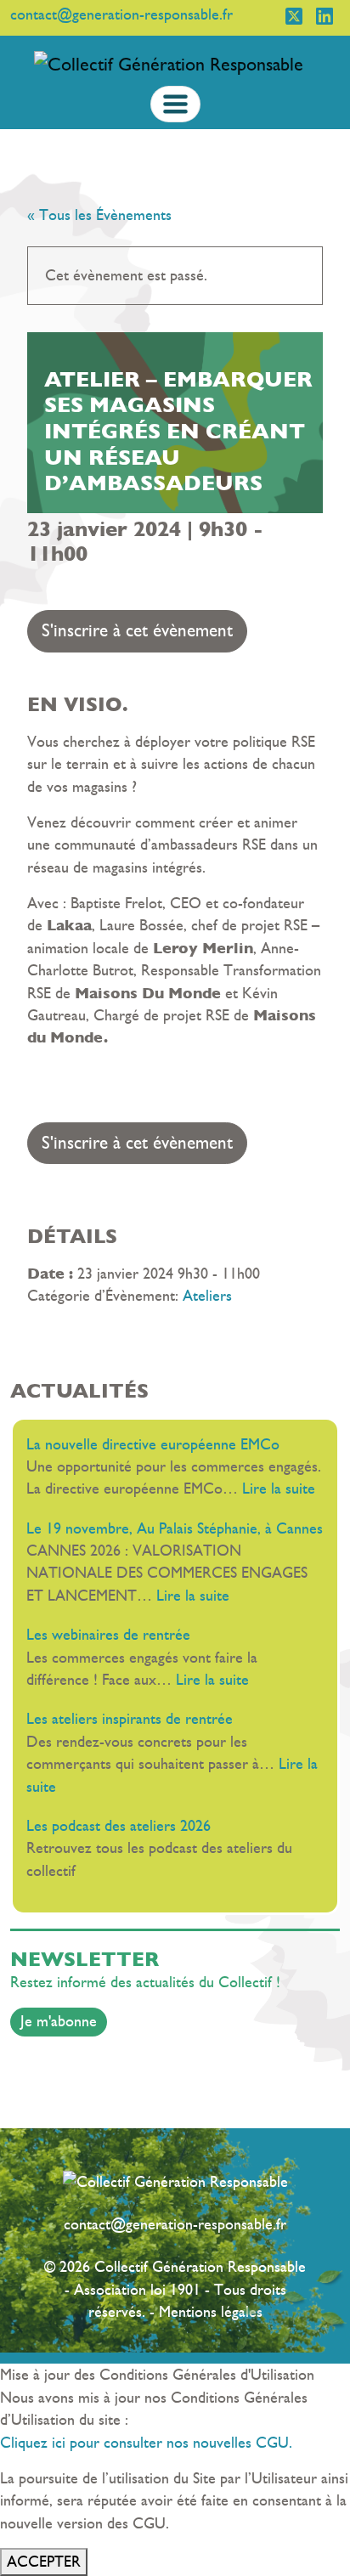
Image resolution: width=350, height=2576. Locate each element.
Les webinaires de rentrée (113, 1635)
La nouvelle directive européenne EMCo (153, 1444)
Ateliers (207, 1296)
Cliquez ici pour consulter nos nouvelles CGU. (146, 2443)
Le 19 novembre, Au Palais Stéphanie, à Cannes (175, 1528)
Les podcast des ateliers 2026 (119, 1826)
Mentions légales (211, 2312)
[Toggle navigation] (175, 104)
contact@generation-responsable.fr (175, 2224)
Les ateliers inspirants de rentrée (136, 1719)
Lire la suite (279, 1489)
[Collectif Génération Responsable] (169, 63)
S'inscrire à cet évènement (137, 630)
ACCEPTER (44, 2562)
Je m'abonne (59, 2021)
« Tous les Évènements (99, 215)
